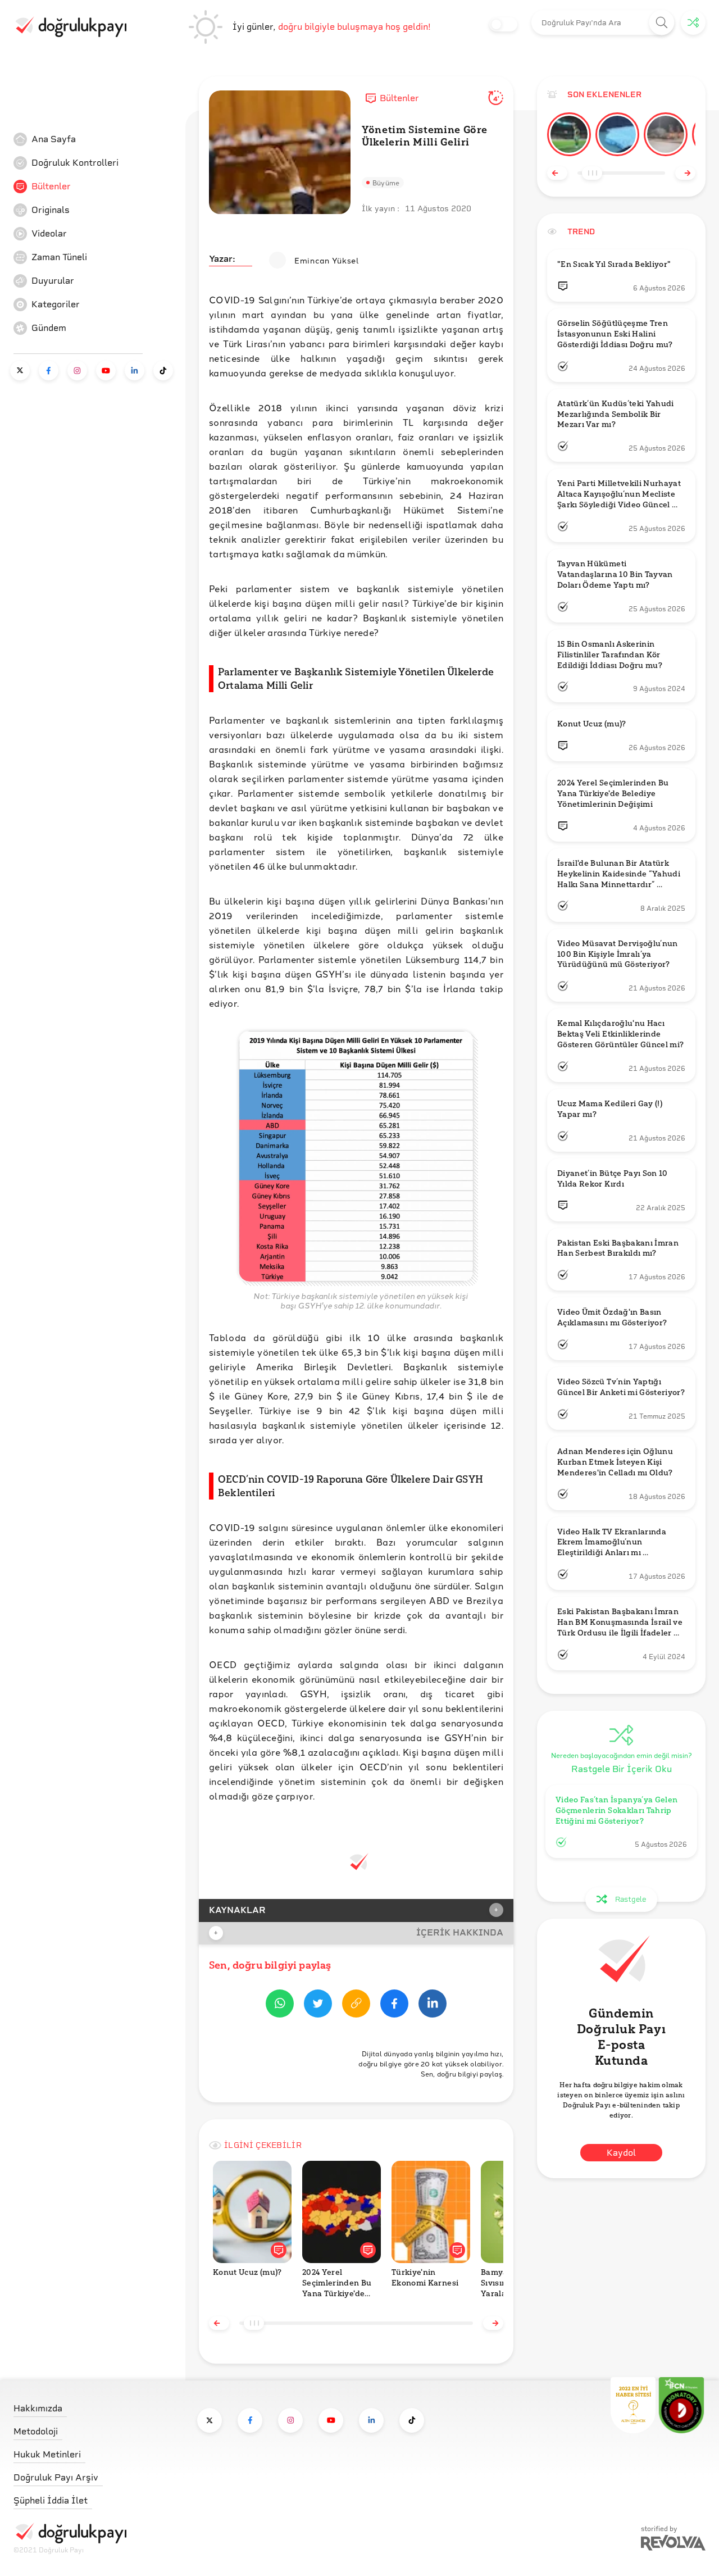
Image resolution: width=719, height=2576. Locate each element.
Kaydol (621, 2153)
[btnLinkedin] (433, 2005)
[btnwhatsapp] (280, 2005)
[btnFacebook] (394, 2005)
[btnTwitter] (318, 2005)
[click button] (662, 23)
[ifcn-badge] (633, 2405)
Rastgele (631, 1899)
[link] (98, 139)
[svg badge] (681, 2405)
